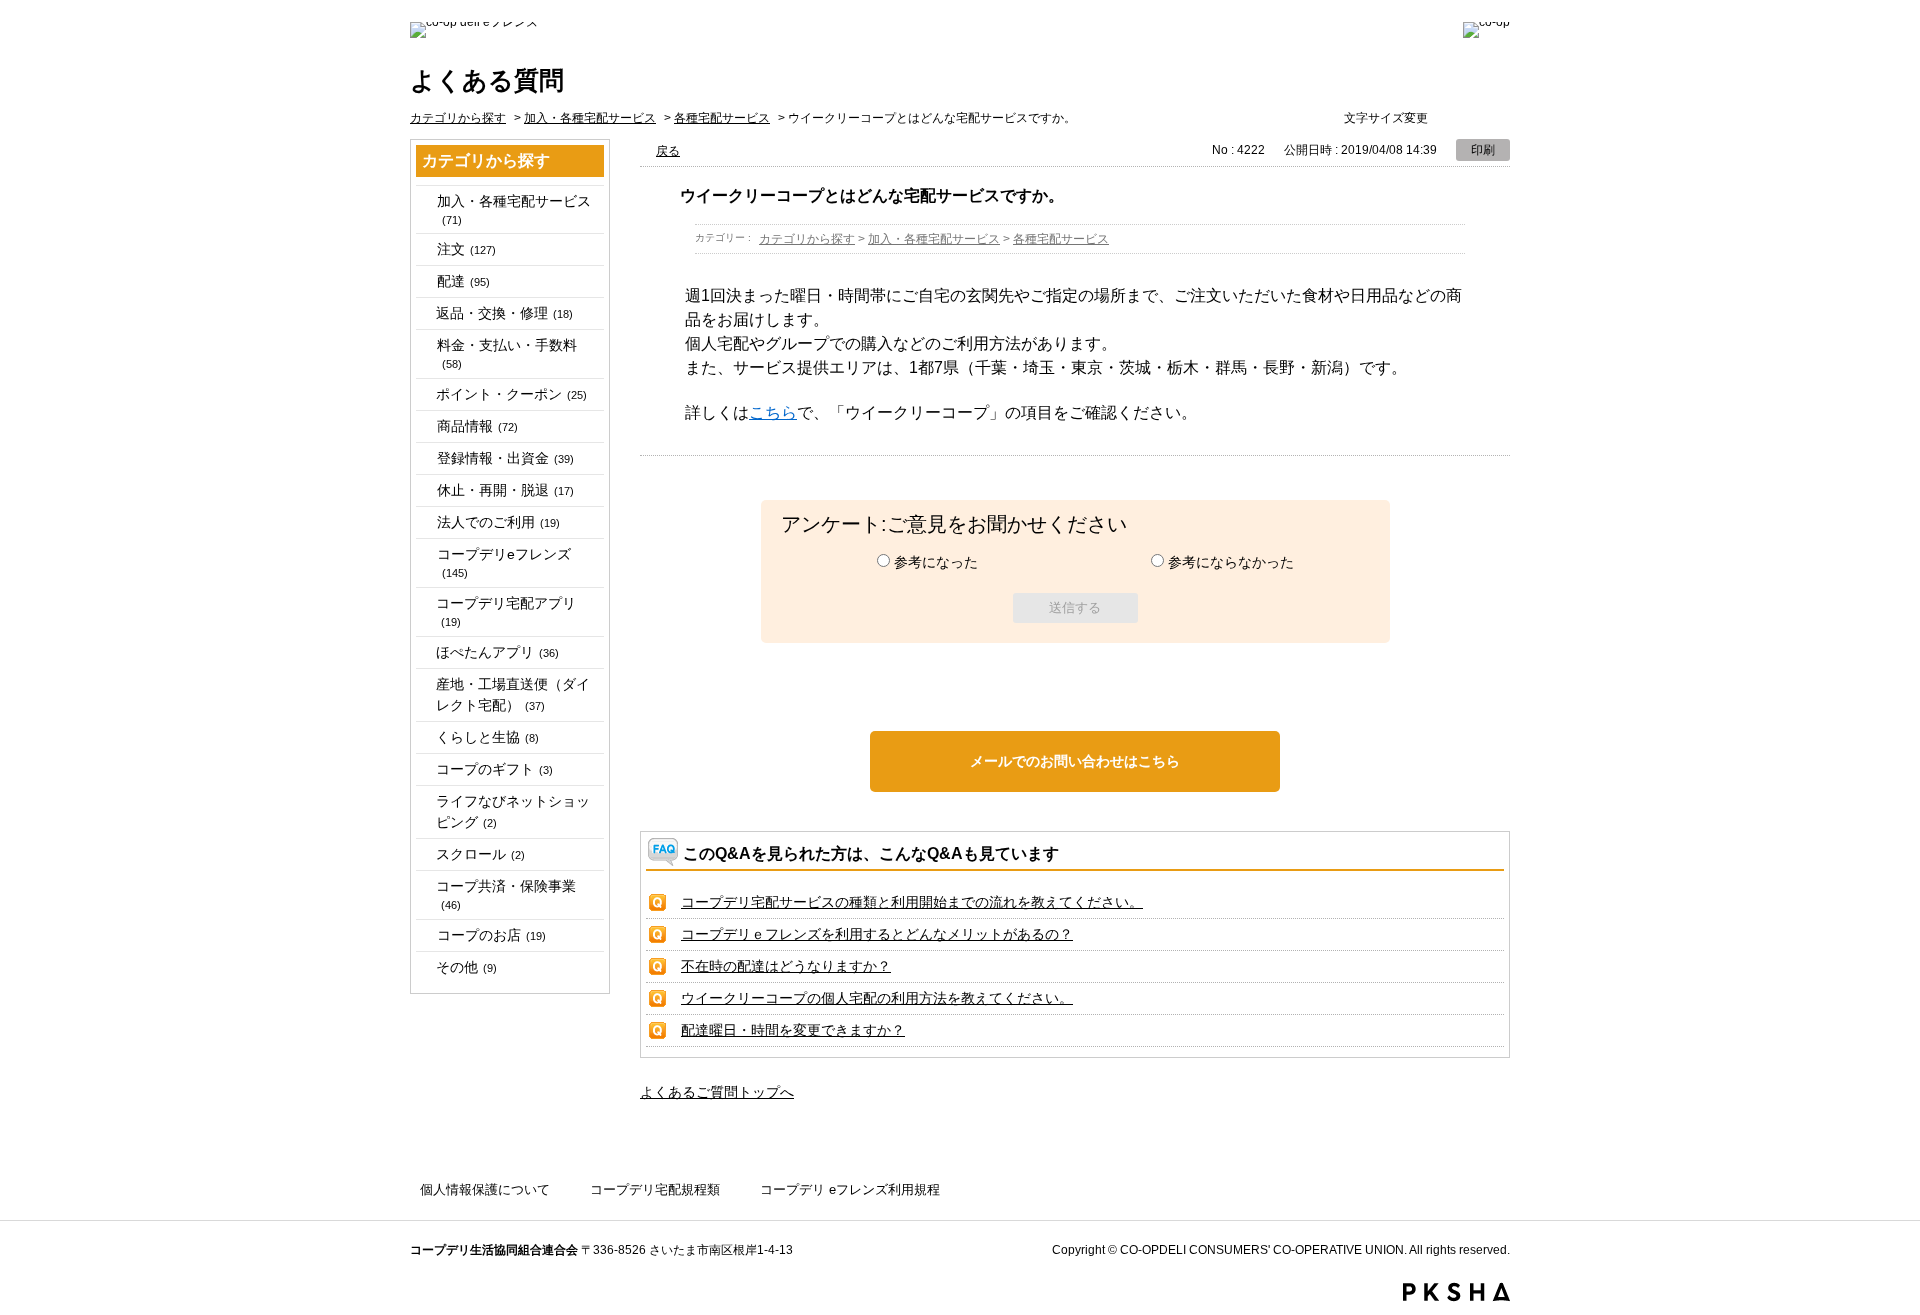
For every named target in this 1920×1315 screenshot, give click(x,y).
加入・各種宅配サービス (590, 118)
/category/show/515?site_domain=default (425, 554)
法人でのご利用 (498, 522)
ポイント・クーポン (511, 394)
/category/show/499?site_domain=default (425, 426)
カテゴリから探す (458, 118)
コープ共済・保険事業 (506, 894)
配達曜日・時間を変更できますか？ (793, 1030)
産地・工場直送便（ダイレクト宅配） (513, 694)
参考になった (936, 562)
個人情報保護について (485, 1189)
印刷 (1483, 150)
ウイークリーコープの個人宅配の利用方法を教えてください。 (877, 998)
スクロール (480, 854)
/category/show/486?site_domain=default (425, 281)
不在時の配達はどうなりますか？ (786, 966)
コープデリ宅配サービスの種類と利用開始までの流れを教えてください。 (912, 902)
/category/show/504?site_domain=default (425, 458)
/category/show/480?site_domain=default (425, 249)
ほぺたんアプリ (497, 652)
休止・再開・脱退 (505, 490)
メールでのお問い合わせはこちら (1075, 761)
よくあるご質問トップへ (717, 1092)
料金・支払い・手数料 (507, 353)
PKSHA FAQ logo (1456, 1292)
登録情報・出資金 (505, 458)
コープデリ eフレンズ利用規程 (850, 1189)
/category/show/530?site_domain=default (425, 935)
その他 (466, 967)
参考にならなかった (1231, 562)
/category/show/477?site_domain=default (425, 201)
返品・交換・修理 (504, 313)
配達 (463, 281)
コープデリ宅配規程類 (655, 1189)
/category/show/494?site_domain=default (425, 345)
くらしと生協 (487, 737)
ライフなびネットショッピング (513, 811)
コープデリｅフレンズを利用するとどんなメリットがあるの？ (877, 934)
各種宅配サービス (722, 118)
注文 (466, 249)
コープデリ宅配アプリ (506, 611)
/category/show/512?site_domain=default (425, 522)
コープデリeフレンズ (504, 562)
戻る (668, 151)
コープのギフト (494, 769)
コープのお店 (491, 935)
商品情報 (477, 426)
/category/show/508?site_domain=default (425, 490)
